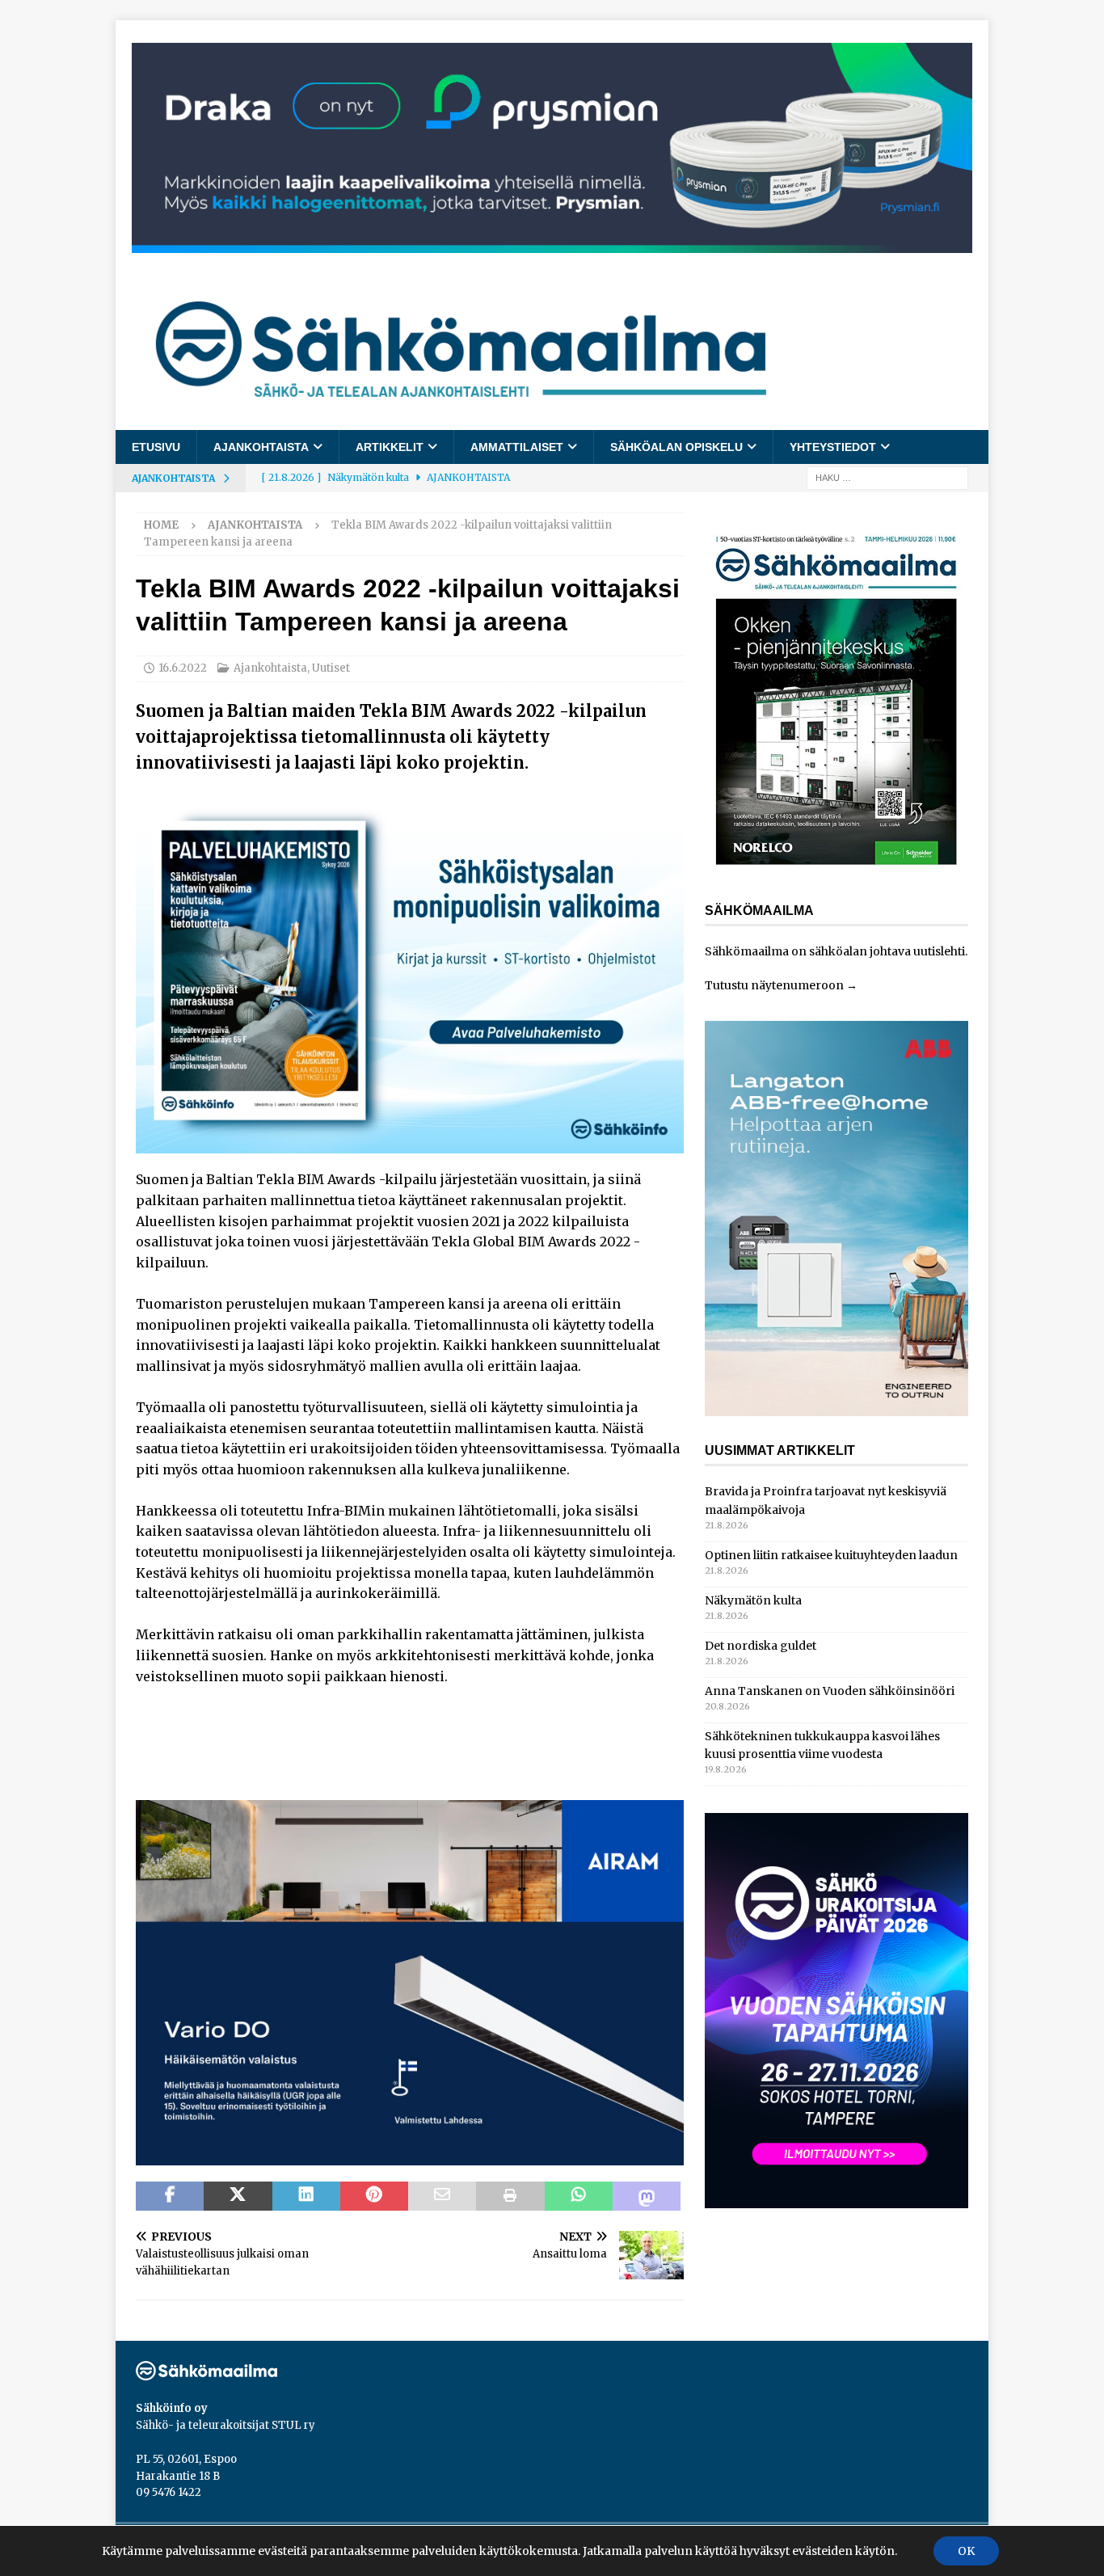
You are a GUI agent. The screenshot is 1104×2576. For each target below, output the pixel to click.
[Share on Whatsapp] (579, 2196)
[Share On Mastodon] (647, 2196)
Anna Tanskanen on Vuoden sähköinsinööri (830, 1691)
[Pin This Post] (374, 2196)
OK (966, 2551)
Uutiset (331, 668)
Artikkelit (390, 447)
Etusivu (156, 447)
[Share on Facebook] (170, 2196)
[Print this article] (510, 2196)
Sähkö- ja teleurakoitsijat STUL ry (225, 2425)
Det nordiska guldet (761, 1646)
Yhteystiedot (833, 447)
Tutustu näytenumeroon (774, 985)
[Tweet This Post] (238, 2196)
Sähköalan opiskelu (676, 447)
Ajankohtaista (261, 447)
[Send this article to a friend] (442, 2196)
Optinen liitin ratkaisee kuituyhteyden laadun (831, 1555)
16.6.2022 (183, 668)
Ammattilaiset (517, 447)
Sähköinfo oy (172, 2408)
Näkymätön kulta (753, 1600)
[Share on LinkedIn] (306, 2196)
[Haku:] (887, 478)
